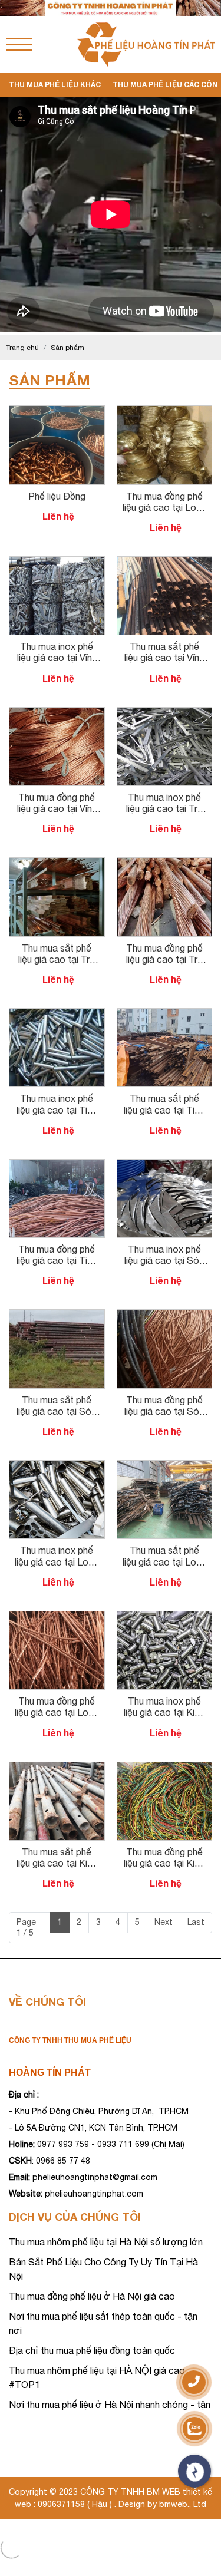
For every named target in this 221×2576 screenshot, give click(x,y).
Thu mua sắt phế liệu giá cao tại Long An (164, 1561)
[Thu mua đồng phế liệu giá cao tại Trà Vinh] (165, 863)
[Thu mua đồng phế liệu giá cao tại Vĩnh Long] (57, 713)
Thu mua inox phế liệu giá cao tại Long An (57, 1561)
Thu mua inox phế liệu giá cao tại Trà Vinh (164, 808)
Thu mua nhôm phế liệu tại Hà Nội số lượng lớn (106, 2242)
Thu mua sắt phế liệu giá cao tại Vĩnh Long (164, 658)
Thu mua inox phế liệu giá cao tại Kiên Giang (164, 1712)
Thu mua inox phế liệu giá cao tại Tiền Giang (57, 1109)
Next (164, 1922)
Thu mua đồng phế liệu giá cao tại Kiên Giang (164, 1863)
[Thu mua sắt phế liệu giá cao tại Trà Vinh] (57, 863)
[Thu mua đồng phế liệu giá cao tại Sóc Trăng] (165, 1315)
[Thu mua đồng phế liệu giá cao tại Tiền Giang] (57, 1165)
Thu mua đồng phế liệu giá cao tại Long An (164, 507)
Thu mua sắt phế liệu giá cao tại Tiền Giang (164, 1109)
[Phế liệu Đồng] (57, 411)
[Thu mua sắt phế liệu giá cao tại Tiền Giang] (165, 1014)
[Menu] (19, 44)
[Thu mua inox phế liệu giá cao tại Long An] (57, 1466)
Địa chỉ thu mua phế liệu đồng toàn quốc (92, 2350)
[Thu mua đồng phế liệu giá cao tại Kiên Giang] (165, 1768)
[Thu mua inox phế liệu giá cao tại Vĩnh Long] (57, 562)
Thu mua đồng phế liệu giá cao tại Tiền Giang (57, 1260)
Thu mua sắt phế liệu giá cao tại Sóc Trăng (57, 1411)
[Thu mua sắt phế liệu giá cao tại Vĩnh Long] (165, 562)
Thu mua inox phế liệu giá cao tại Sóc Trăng (164, 1260)
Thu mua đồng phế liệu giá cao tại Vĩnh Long (57, 808)
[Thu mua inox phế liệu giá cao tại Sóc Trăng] (165, 1165)
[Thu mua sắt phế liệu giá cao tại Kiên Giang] (57, 1768)
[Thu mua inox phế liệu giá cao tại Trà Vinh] (165, 713)
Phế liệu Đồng (57, 496)
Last (196, 1922)
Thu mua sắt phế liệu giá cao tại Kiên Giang (57, 1863)
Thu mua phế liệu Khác (55, 85)
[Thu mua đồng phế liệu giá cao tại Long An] (165, 411)
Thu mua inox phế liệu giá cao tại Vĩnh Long (57, 658)
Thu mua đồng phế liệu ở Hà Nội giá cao (92, 2296)
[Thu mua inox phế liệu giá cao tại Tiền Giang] (57, 1014)
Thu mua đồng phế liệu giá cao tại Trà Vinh (164, 959)
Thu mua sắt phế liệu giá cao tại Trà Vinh (57, 959)
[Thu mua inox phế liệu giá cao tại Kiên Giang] (165, 1617)
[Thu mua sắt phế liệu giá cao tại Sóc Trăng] (57, 1315)
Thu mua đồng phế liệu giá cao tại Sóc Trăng (164, 1411)
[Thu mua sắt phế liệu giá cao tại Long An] (165, 1466)
